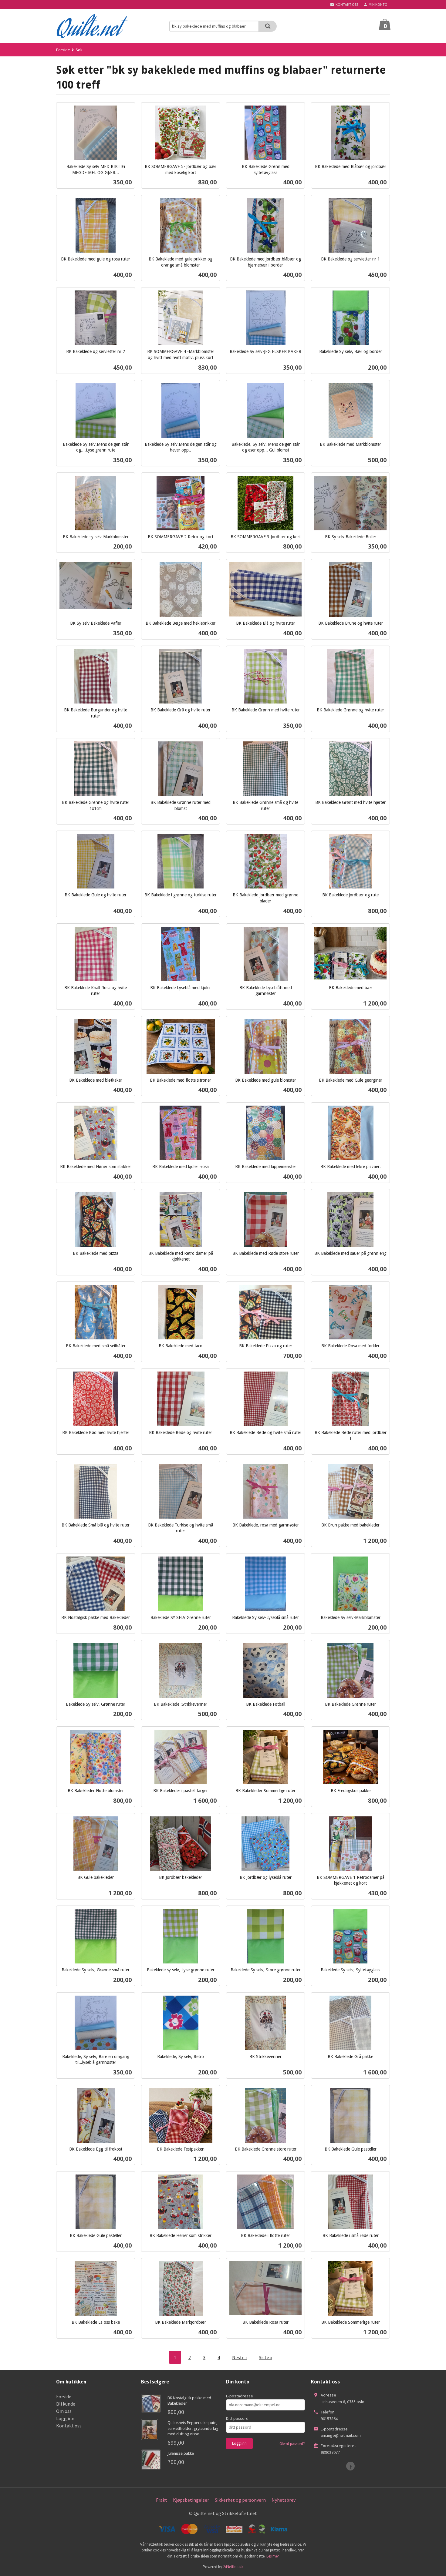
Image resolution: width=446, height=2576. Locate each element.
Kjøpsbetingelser (191, 2500)
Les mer (273, 2556)
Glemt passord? (292, 2444)
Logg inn (65, 2418)
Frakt (162, 2500)
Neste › (239, 2357)
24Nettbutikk (233, 2567)
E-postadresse (240, 2396)
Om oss (64, 2411)
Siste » (265, 2357)
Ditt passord (237, 2418)
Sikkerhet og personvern (240, 2500)
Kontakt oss (69, 2426)
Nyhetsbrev (284, 2500)
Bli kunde (66, 2404)
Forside (63, 50)
